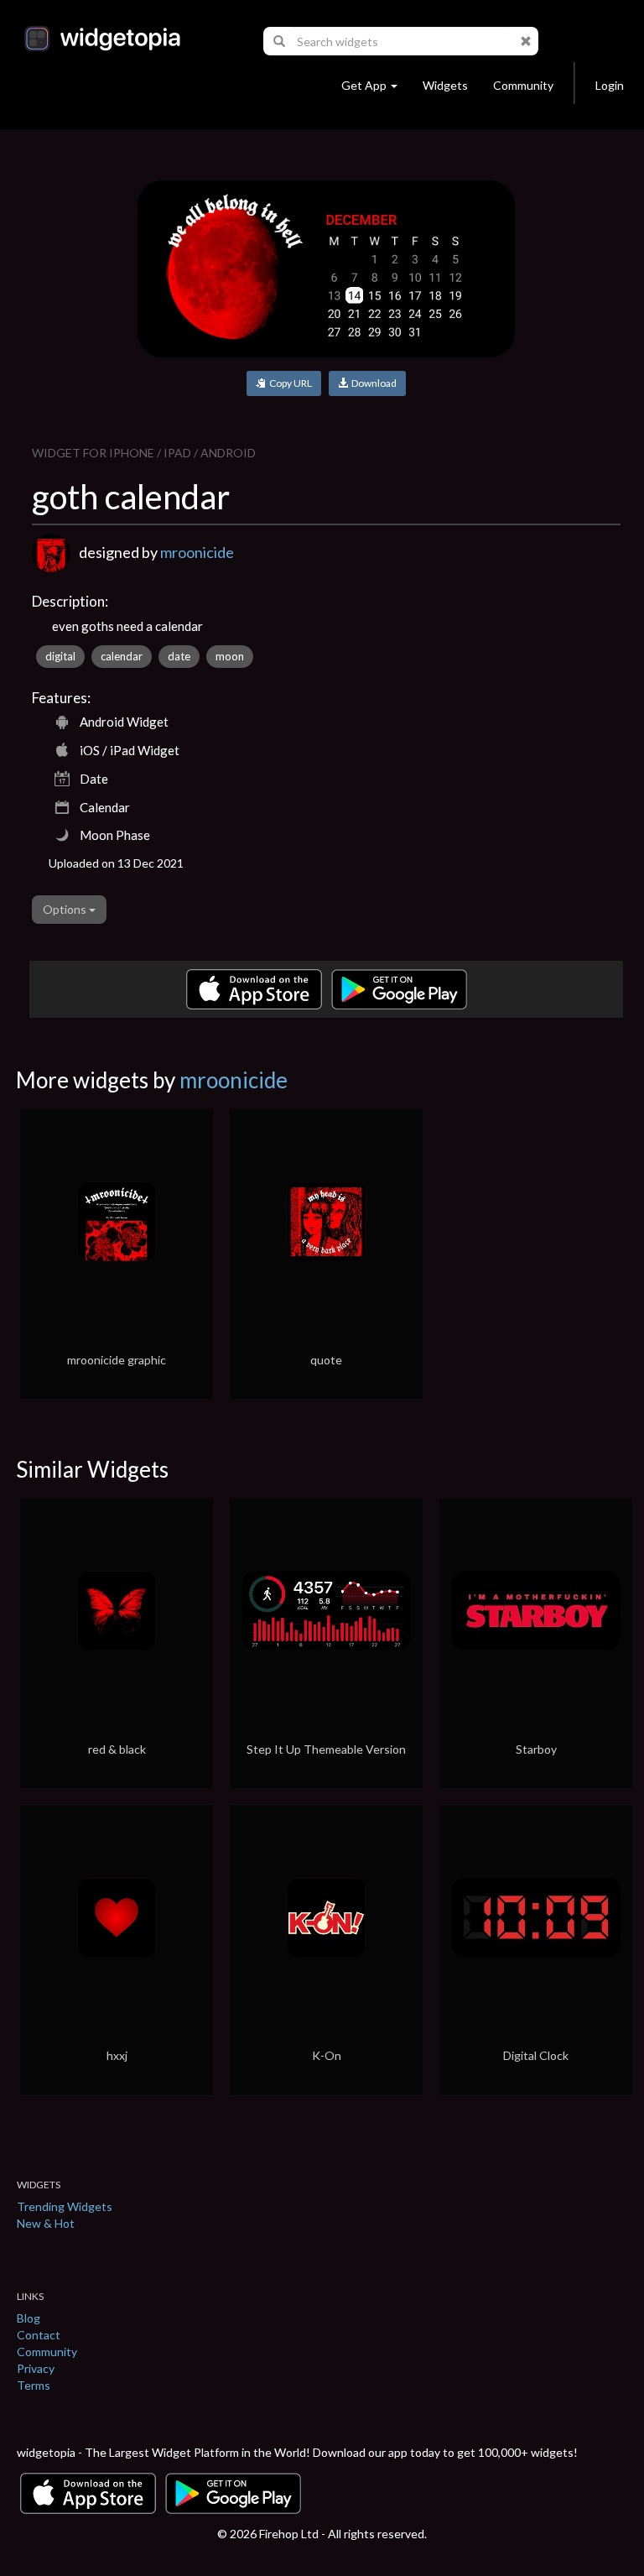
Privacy (36, 2368)
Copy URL (289, 383)
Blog (29, 2318)
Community (523, 85)
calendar (122, 656)
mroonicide (197, 552)
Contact (39, 2335)
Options (66, 909)
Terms (34, 2385)
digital (60, 656)
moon (230, 656)
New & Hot (46, 2223)
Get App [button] (364, 85)
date (179, 656)
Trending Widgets (65, 2206)
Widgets (445, 85)
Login (610, 85)
